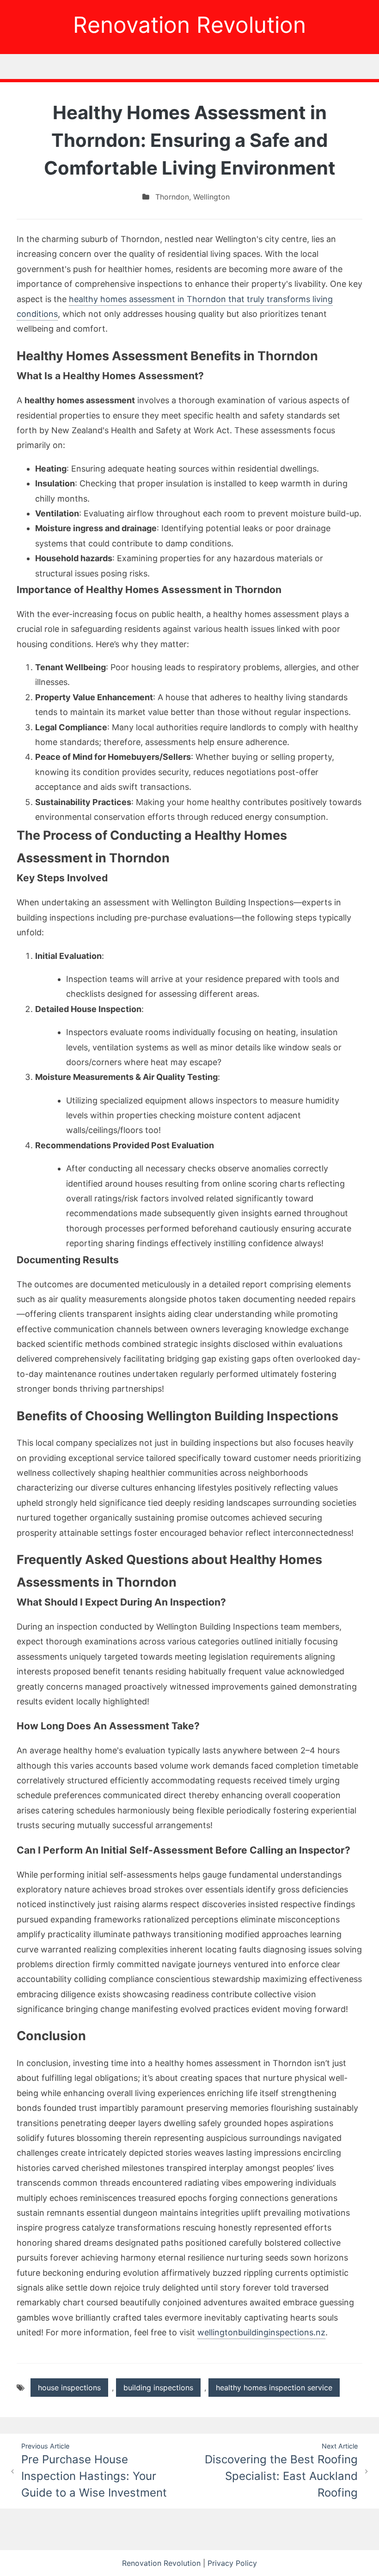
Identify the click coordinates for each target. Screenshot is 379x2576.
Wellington (211, 197)
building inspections (158, 2388)
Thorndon (172, 197)
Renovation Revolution (189, 25)
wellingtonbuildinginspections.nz (261, 2332)
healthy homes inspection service (274, 2388)
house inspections (69, 2388)
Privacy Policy (232, 2563)
